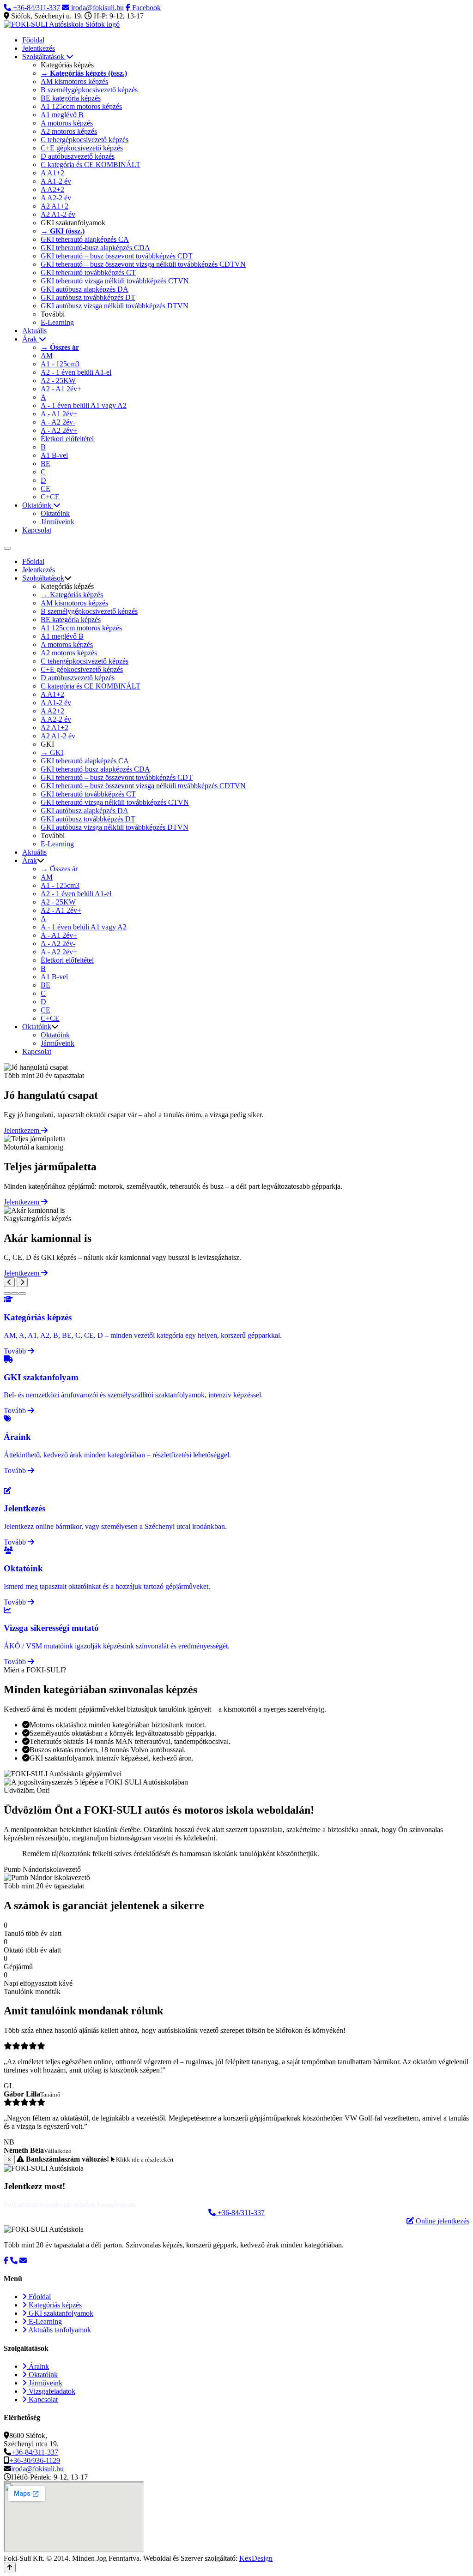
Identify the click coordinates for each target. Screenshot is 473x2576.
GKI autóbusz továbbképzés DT (88, 297)
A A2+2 (52, 189)
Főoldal (33, 40)
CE (45, 488)
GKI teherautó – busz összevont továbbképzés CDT (117, 256)
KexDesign (256, 2558)
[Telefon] (14, 2261)
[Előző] (9, 1282)
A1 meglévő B (62, 115)
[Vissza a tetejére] (10, 2567)
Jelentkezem (22, 1130)
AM (47, 356)
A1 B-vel (54, 455)
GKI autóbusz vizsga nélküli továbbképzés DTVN (115, 306)
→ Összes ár (59, 869)
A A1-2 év (56, 181)
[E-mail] (23, 2261)
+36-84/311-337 (36, 8)
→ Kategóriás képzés (72, 595)
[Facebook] (6, 2261)
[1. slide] (7, 1294)
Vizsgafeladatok (51, 2391)
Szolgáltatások (44, 57)
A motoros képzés (67, 123)
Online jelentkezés (442, 2221)
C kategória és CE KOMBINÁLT (91, 165)
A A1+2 (52, 173)
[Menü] (7, 548)
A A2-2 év (56, 198)
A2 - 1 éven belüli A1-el (76, 372)
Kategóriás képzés (54, 2305)
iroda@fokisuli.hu (97, 8)
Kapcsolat (37, 530)
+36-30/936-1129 (35, 2460)
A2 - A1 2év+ (61, 389)
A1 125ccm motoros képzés (81, 106)
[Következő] (22, 1282)
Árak (30, 339)
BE (45, 464)
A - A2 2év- (58, 422)
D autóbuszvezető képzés (78, 156)
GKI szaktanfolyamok (60, 2313)
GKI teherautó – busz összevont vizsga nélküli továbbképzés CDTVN (143, 264)
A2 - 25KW (58, 380)
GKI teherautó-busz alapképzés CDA (95, 248)
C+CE (50, 497)
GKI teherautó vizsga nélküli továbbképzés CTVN (115, 281)
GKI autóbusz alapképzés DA (85, 289)
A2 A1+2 (55, 206)
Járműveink (58, 522)
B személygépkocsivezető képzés (89, 90)
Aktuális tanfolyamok (59, 2330)
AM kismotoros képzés (74, 81)
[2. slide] (15, 1294)
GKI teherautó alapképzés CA (85, 239)
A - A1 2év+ (59, 414)
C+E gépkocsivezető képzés (82, 148)
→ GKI (52, 752)
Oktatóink (38, 505)
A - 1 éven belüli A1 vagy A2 (84, 405)
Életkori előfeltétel (67, 439)
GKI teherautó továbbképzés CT (88, 273)
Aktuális (34, 331)
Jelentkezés (39, 48)
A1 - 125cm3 (60, 364)
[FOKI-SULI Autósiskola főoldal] (62, 24)
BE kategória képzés (71, 98)
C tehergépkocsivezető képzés (85, 140)
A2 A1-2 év (58, 214)
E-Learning (57, 322)
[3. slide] (22, 1294)
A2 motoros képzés (69, 131)
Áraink (38, 2366)
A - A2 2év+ (59, 430)
